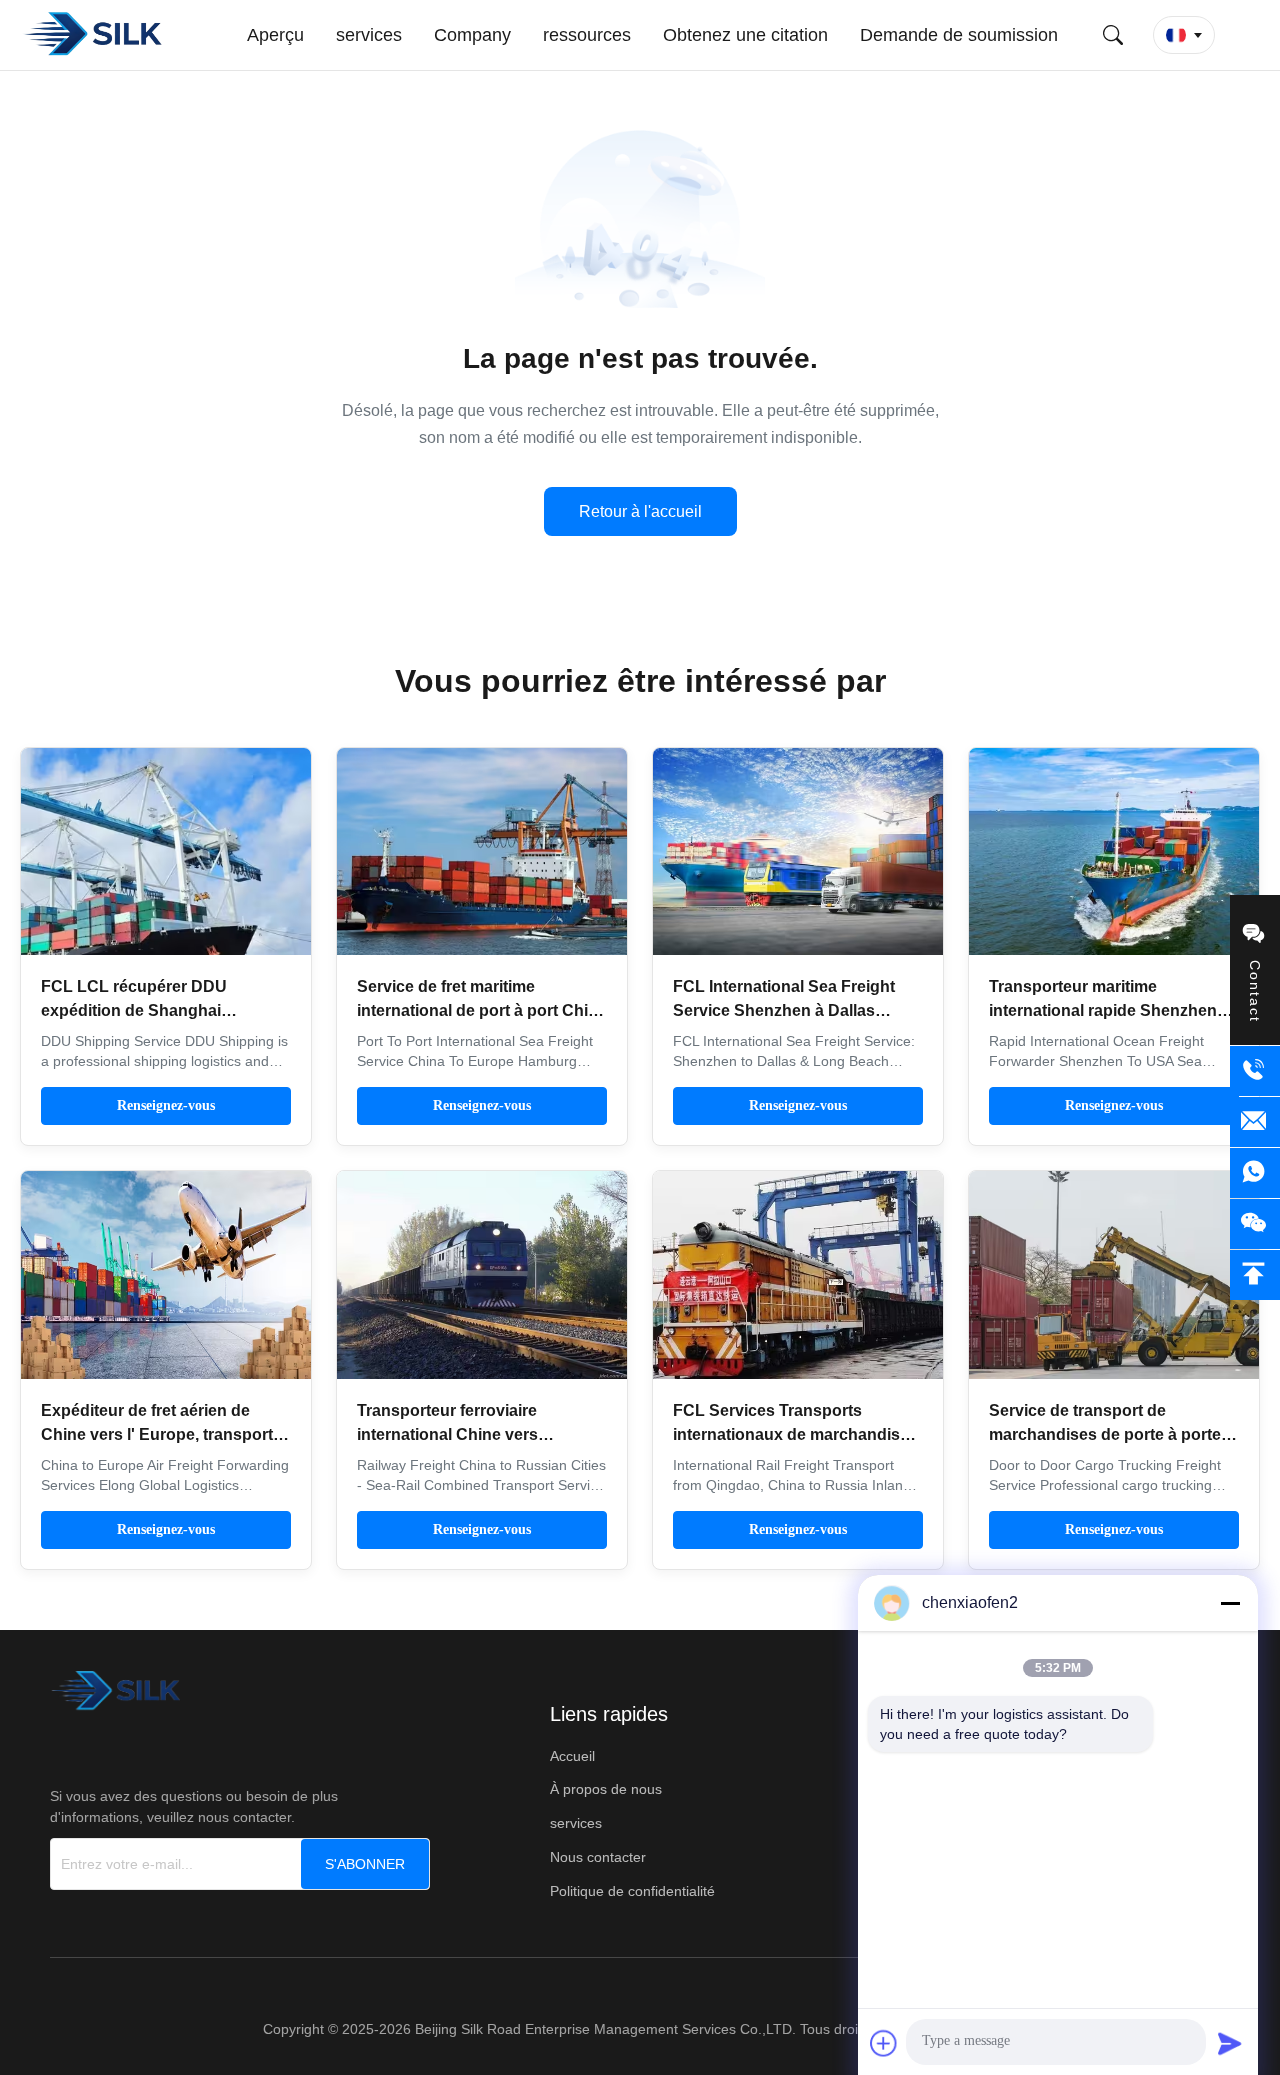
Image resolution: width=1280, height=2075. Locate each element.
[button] (1184, 35)
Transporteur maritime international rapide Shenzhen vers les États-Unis (1103, 1010)
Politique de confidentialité (632, 1891)
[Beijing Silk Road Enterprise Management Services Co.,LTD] (95, 35)
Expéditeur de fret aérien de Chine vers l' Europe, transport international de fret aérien (157, 1434)
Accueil (572, 1756)
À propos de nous (606, 1789)
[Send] (1230, 2043)
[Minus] (1230, 1603)
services (576, 1823)
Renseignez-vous (166, 1105)
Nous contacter (598, 1857)
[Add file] (884, 2043)
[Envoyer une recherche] (1113, 35)
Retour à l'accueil (640, 511)
